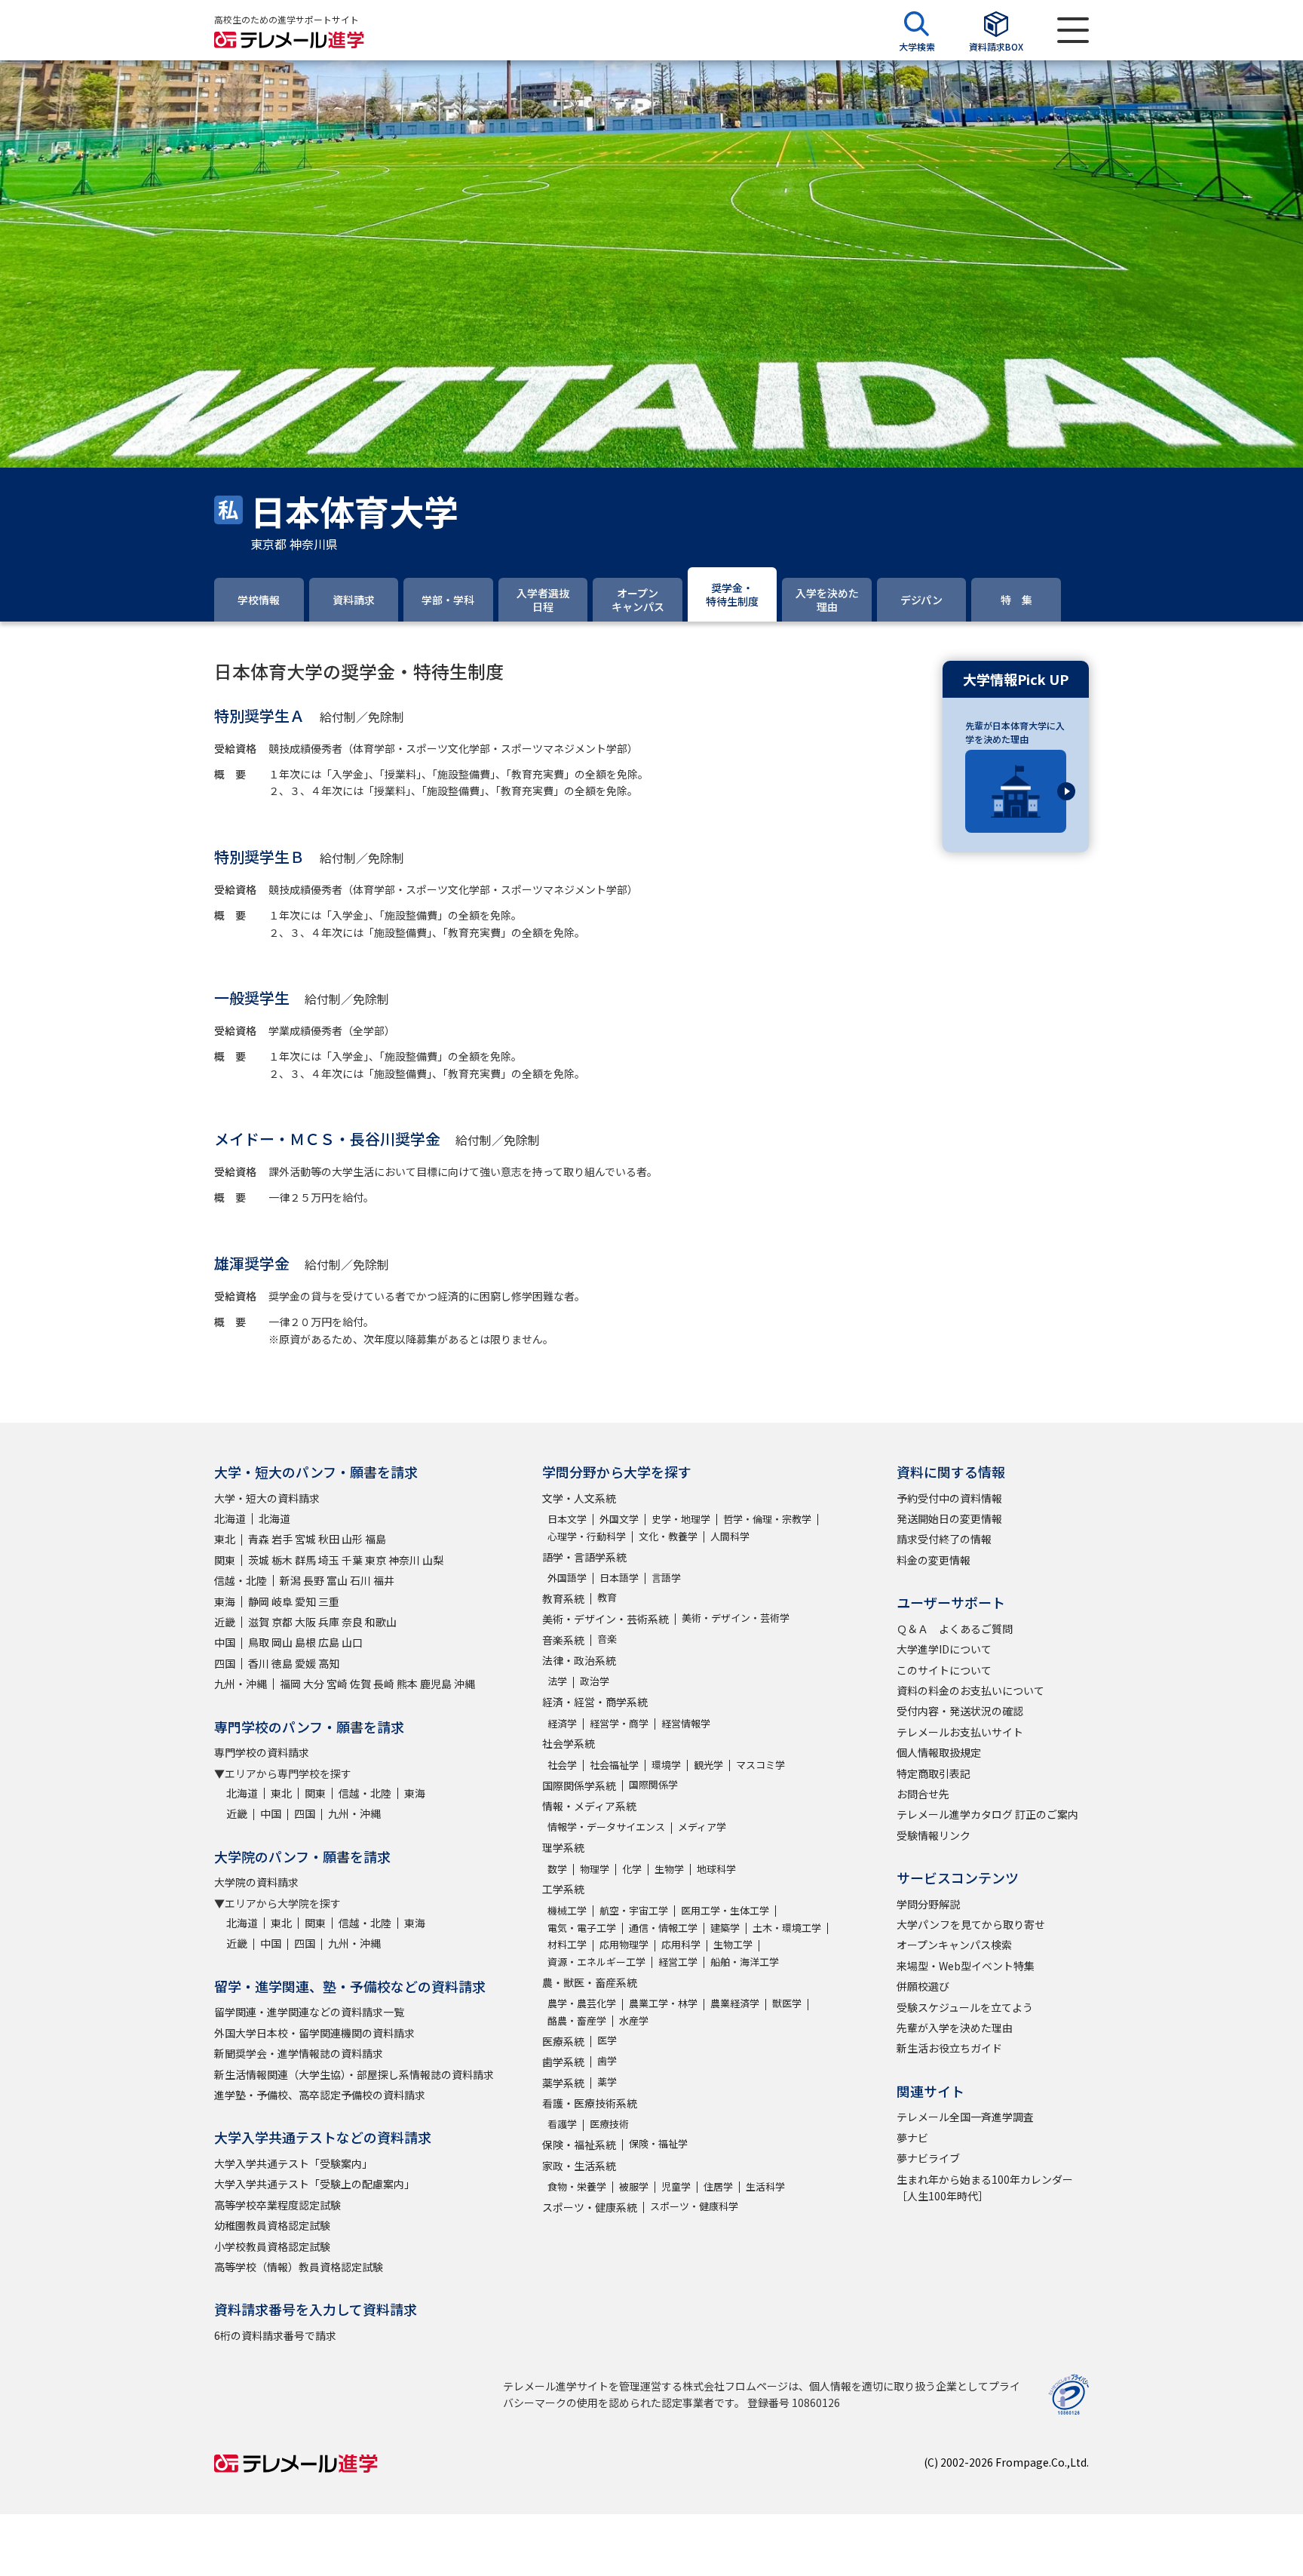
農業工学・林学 (663, 2003)
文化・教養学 (668, 1536)
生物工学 (733, 1944)
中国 (225, 1642)
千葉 (352, 1560)
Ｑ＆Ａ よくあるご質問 (955, 1629)
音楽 (607, 1639)
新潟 (290, 1580)
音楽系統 (563, 1640)
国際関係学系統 (579, 1785)
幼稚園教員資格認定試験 (272, 2225)
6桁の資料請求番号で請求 (275, 2335)
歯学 (607, 2060)
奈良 (352, 1622)
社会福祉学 (614, 1765)
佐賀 (360, 1684)
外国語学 (567, 1578)
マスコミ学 (760, 1765)
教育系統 (563, 1598)
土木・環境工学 (787, 1928)
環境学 (666, 1765)
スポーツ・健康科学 (694, 2206)
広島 (329, 1642)
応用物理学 (624, 1944)
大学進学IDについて (944, 1649)
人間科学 (730, 1536)
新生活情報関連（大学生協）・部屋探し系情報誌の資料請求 (354, 2074)
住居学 (718, 2186)
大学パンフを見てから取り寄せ (971, 1924)
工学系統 (563, 1889)
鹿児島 (436, 1684)
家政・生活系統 (579, 2166)
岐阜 (282, 1601)
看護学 (562, 2124)
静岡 (259, 1601)
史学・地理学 (681, 1519)
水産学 (634, 2020)
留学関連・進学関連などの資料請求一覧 (309, 2012)
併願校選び (923, 1986)
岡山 (282, 1642)
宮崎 (337, 1684)
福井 (384, 1580)
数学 (557, 1869)
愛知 (305, 1601)
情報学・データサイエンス (606, 1827)
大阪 (305, 1622)
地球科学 (716, 1869)
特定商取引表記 (934, 1773)
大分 (314, 1684)
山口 (352, 1642)
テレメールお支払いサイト (960, 1732)
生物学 (669, 1869)
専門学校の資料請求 (262, 1752)
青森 (259, 1539)
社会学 (562, 1765)
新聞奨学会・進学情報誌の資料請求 (299, 2053)
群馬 (305, 1560)
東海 (225, 1601)
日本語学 (619, 1578)
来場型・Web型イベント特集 (966, 1966)
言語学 (666, 1578)
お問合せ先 (923, 1794)
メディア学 (702, 1827)
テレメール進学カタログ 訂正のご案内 (987, 1814)
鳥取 (259, 1642)
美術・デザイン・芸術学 (736, 1618)
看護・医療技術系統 (590, 2103)
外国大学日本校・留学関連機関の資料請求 (314, 2033)
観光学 (708, 1765)
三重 (329, 1601)
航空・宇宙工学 (634, 1910)
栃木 (282, 1560)
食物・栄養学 (577, 2186)
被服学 (634, 2186)
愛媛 (305, 1663)
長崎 (384, 1684)
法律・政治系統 (579, 1660)
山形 (352, 1539)
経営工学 (678, 1962)
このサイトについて (944, 1670)
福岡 (290, 1684)
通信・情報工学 (663, 1928)
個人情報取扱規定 (939, 1752)
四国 (225, 1663)
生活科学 (765, 2186)
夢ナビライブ (928, 2158)
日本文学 (567, 1519)
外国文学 (619, 1519)
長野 (314, 1580)
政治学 (595, 1681)
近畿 (225, 1622)
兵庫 (329, 1622)
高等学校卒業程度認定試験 (277, 2205)
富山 (337, 1580)
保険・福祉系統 (579, 2145)
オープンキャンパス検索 (954, 1945)
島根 (305, 1642)
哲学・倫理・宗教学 (767, 1519)
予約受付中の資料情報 (949, 1498)
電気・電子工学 (582, 1928)
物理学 (595, 1869)
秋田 (329, 1539)
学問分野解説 (928, 1904)
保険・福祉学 (658, 2143)
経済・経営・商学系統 (595, 1702)
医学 (607, 2040)
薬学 (607, 2082)
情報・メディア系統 (589, 1806)
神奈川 (404, 1560)
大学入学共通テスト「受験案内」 (293, 2163)
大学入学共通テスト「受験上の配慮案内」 (314, 2184)
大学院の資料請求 (256, 1882)
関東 (225, 1560)
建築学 (725, 1928)
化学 (632, 1869)
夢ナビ (912, 2138)
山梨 (433, 1560)
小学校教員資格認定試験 (272, 2246)
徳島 (282, 1663)
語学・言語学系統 (584, 1557)
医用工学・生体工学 (725, 1910)
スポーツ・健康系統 (590, 2207)
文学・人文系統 (579, 1498)
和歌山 (381, 1622)
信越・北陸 (241, 1580)
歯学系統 (563, 2062)
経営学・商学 (619, 1723)
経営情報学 (686, 1723)
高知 (329, 1663)
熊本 (407, 1684)
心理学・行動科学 (587, 1536)
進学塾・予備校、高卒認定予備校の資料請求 (320, 2095)
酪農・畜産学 (577, 2020)
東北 (225, 1539)
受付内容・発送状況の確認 (960, 1711)
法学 (557, 1681)
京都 (282, 1622)
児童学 (676, 2186)
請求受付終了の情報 (944, 1539)
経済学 (562, 1723)
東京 (376, 1560)
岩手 (282, 1539)
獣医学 (787, 2003)
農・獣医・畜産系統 (590, 1982)
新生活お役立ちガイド (949, 2048)
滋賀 (259, 1622)
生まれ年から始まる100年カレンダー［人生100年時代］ (985, 2188)
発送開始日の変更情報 (949, 1518)
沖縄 (464, 1684)
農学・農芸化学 (582, 2003)
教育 (607, 1597)
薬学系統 (563, 2083)
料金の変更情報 (934, 1560)
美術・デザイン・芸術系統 (606, 1619)
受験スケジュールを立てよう (965, 2007)
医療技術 (609, 2124)
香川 (259, 1663)
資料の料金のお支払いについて (970, 1690)
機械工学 (567, 1910)
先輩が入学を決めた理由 (955, 2028)
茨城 (259, 1560)
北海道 (230, 1518)
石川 (360, 1580)
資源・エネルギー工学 (596, 1962)
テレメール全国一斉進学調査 (965, 2117)
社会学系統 (569, 1743)
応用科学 (681, 1944)
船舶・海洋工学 (745, 1962)
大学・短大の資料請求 (267, 1498)
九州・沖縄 (241, 1684)
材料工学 (567, 1944)
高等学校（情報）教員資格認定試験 (299, 2267)
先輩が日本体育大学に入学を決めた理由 (1015, 732)
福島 (376, 1539)
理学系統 (563, 1847)
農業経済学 (735, 2003)
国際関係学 (653, 1784)
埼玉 (329, 1560)
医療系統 (563, 2041)
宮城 (305, 1539)
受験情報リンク (934, 1835)
